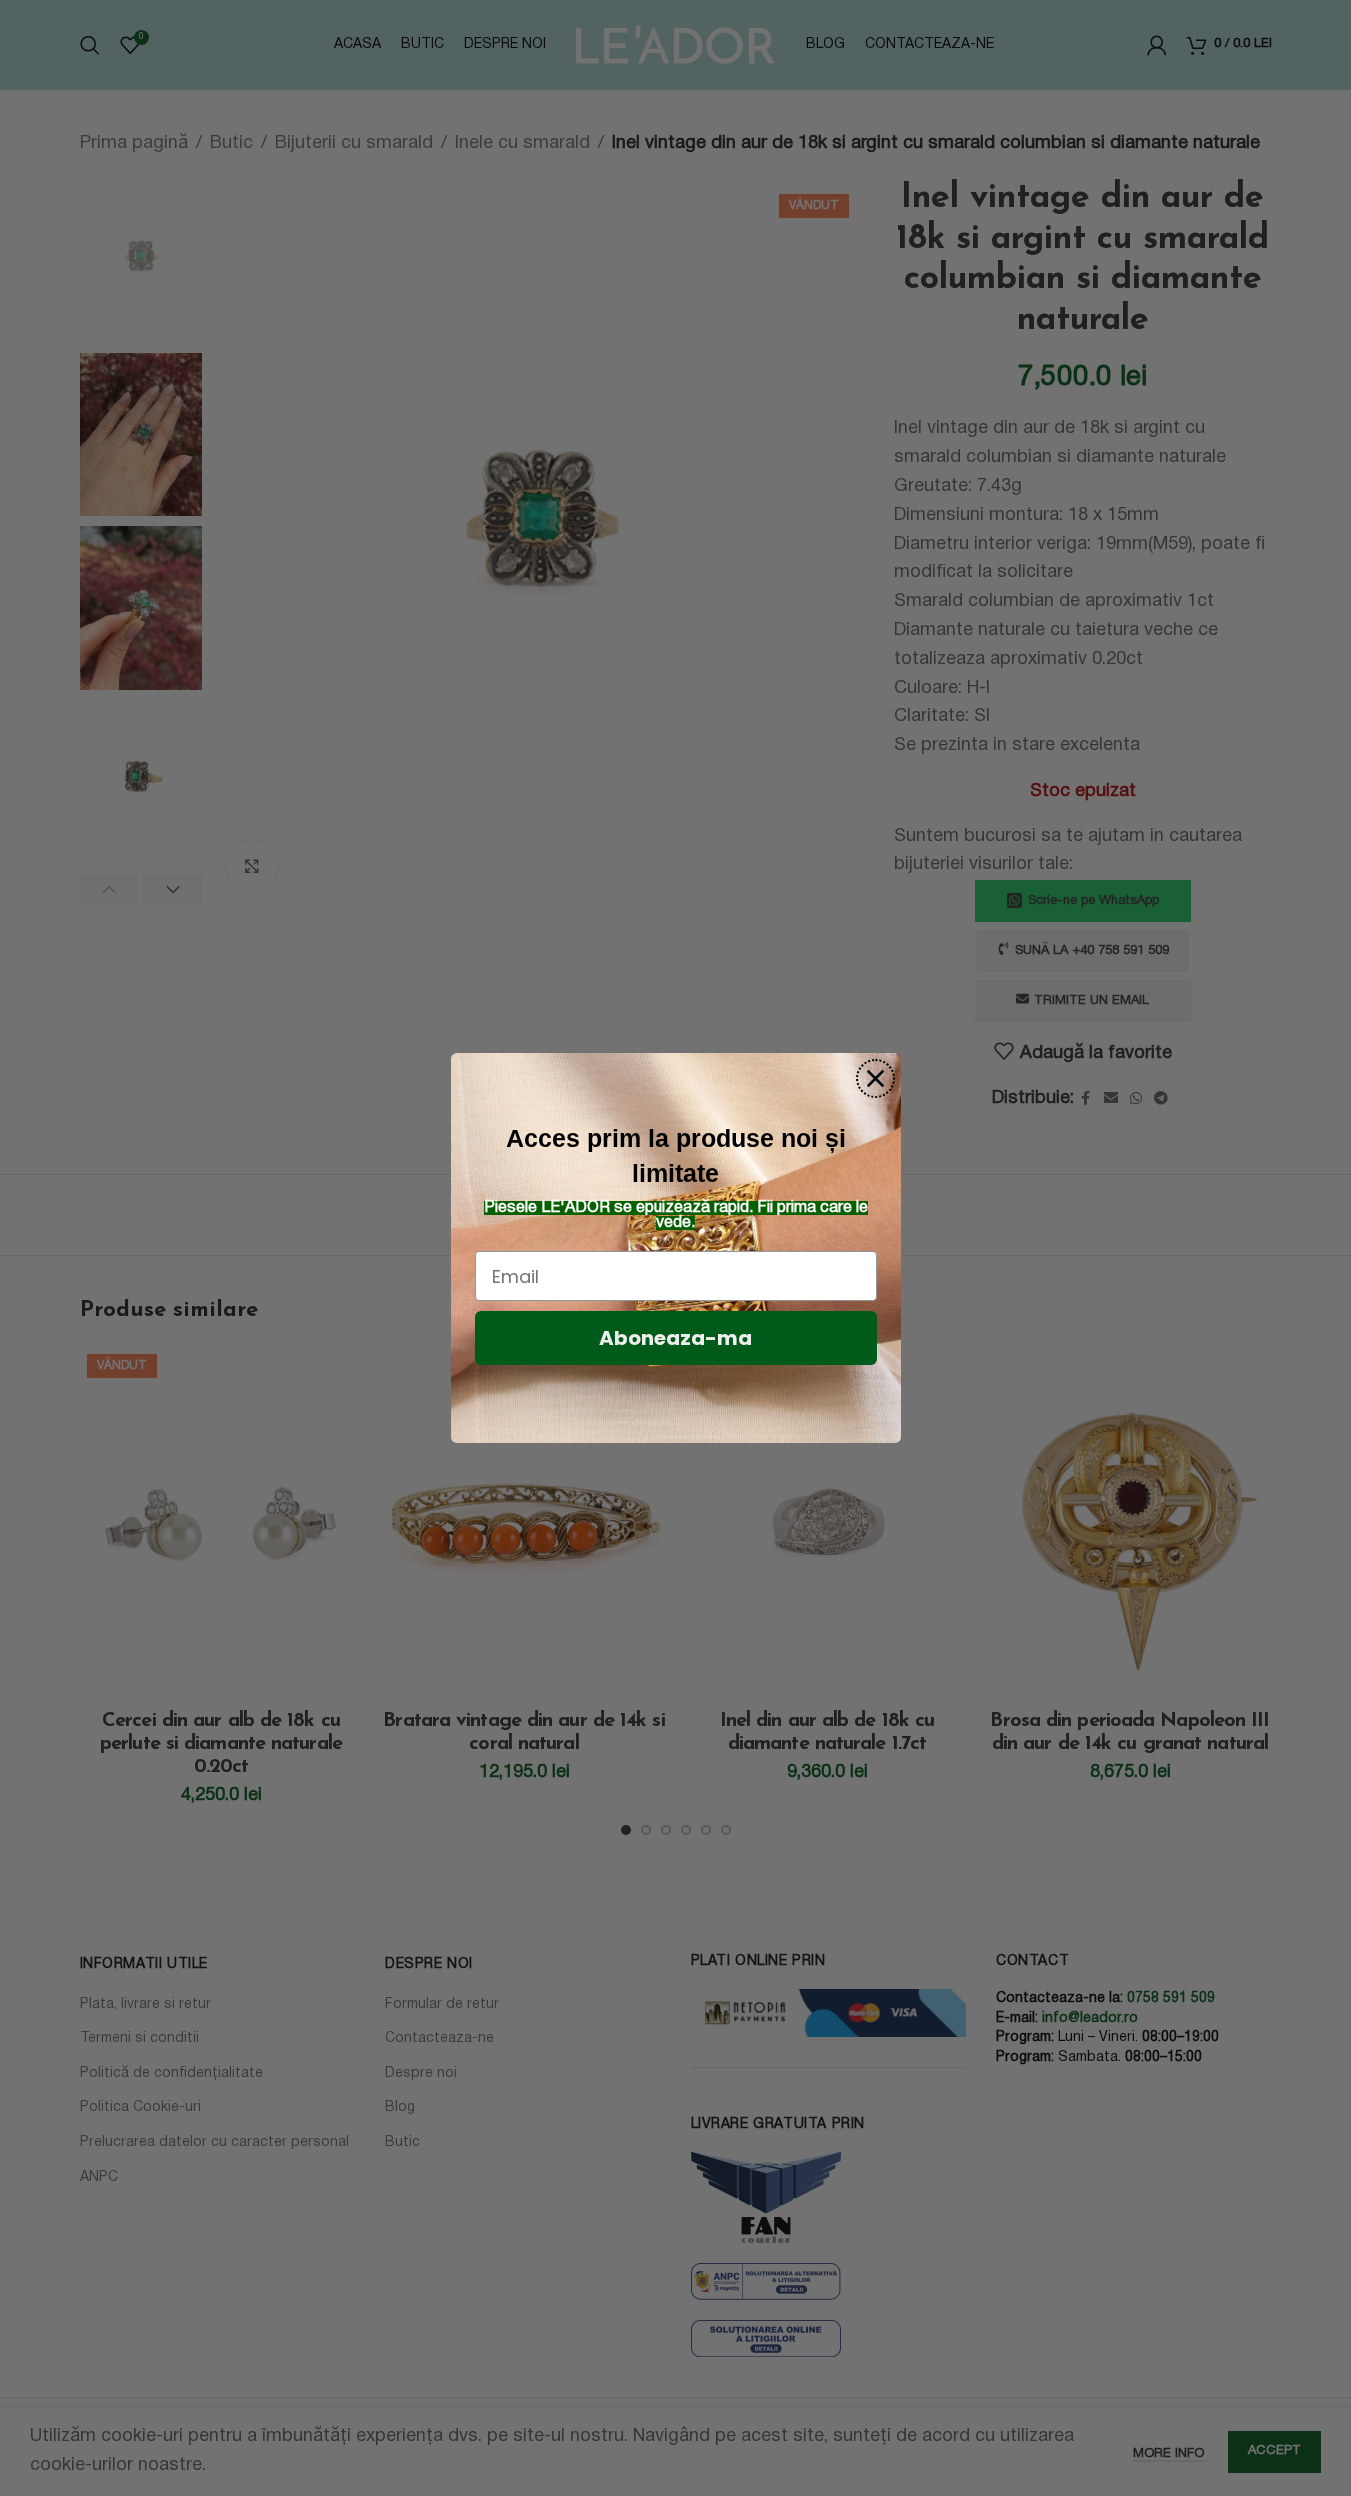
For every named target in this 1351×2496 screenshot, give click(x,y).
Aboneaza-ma (675, 1338)
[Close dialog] (875, 1078)
